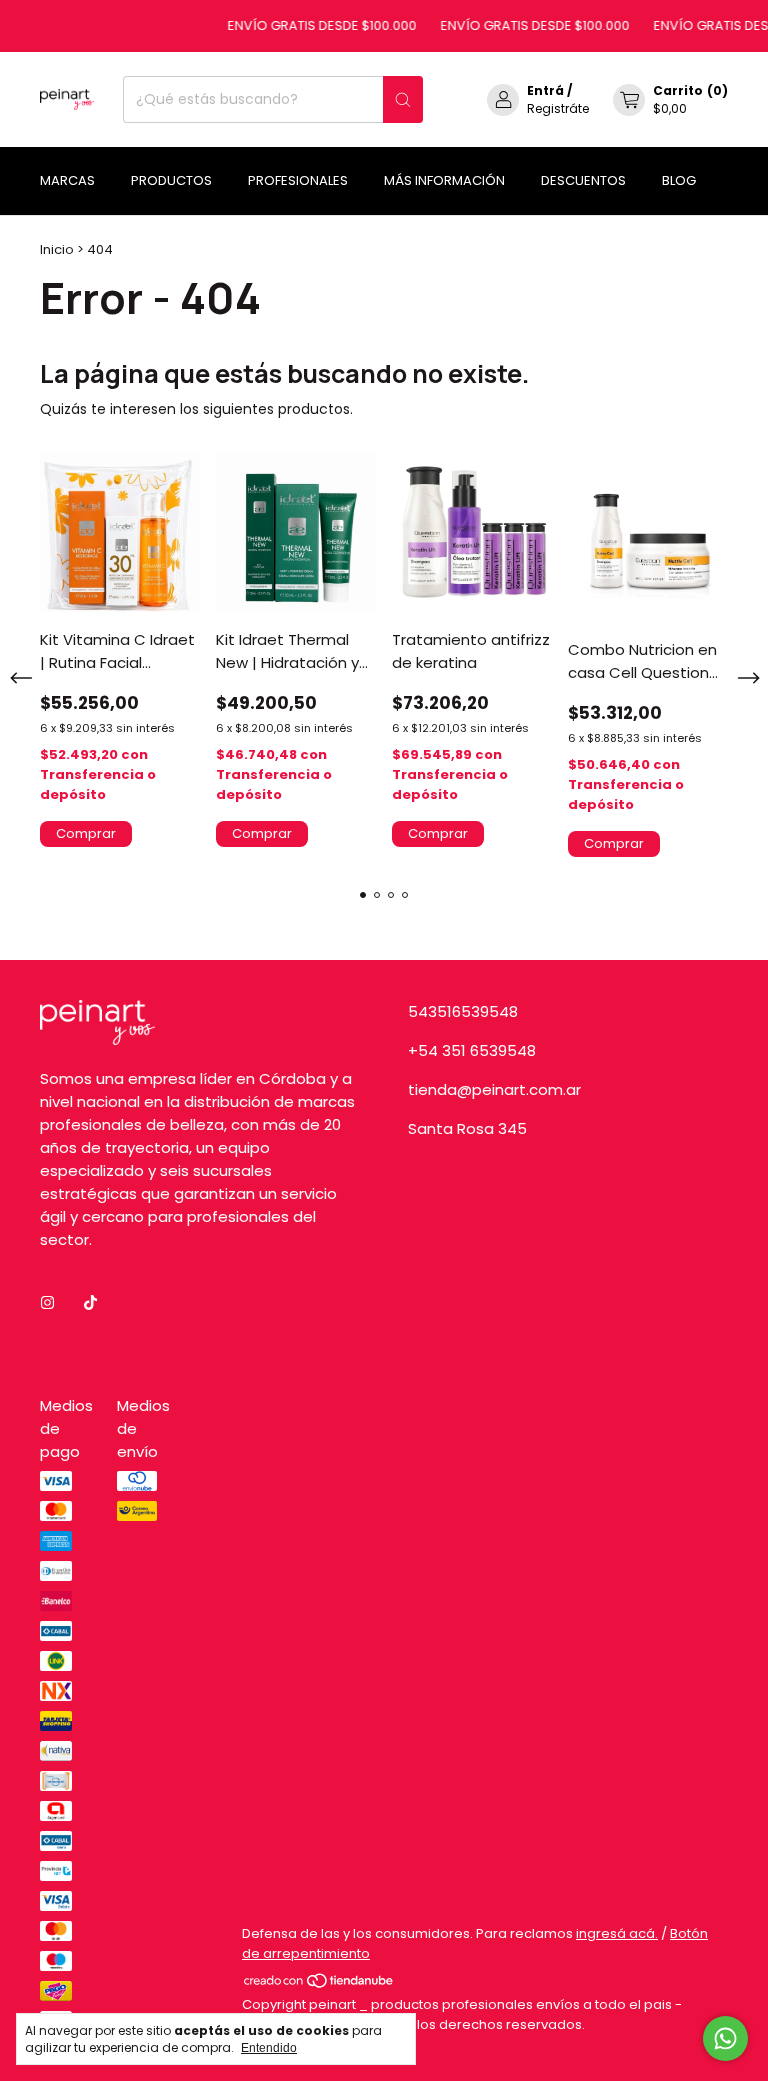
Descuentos (583, 180)
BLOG (679, 180)
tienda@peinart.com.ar (494, 1089)
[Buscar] (403, 99)
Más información (444, 180)
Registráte (558, 108)
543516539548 (463, 1011)
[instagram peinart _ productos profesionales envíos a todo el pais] (47, 1302)
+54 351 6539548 (472, 1050)
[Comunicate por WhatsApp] (725, 2038)
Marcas (67, 180)
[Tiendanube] (319, 1984)
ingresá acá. (617, 1933)
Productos (171, 180)
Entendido (269, 2048)
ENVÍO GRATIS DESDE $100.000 (309, 25)
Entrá (545, 90)
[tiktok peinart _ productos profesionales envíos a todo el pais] (90, 1302)
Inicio (57, 249)
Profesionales (298, 180)
